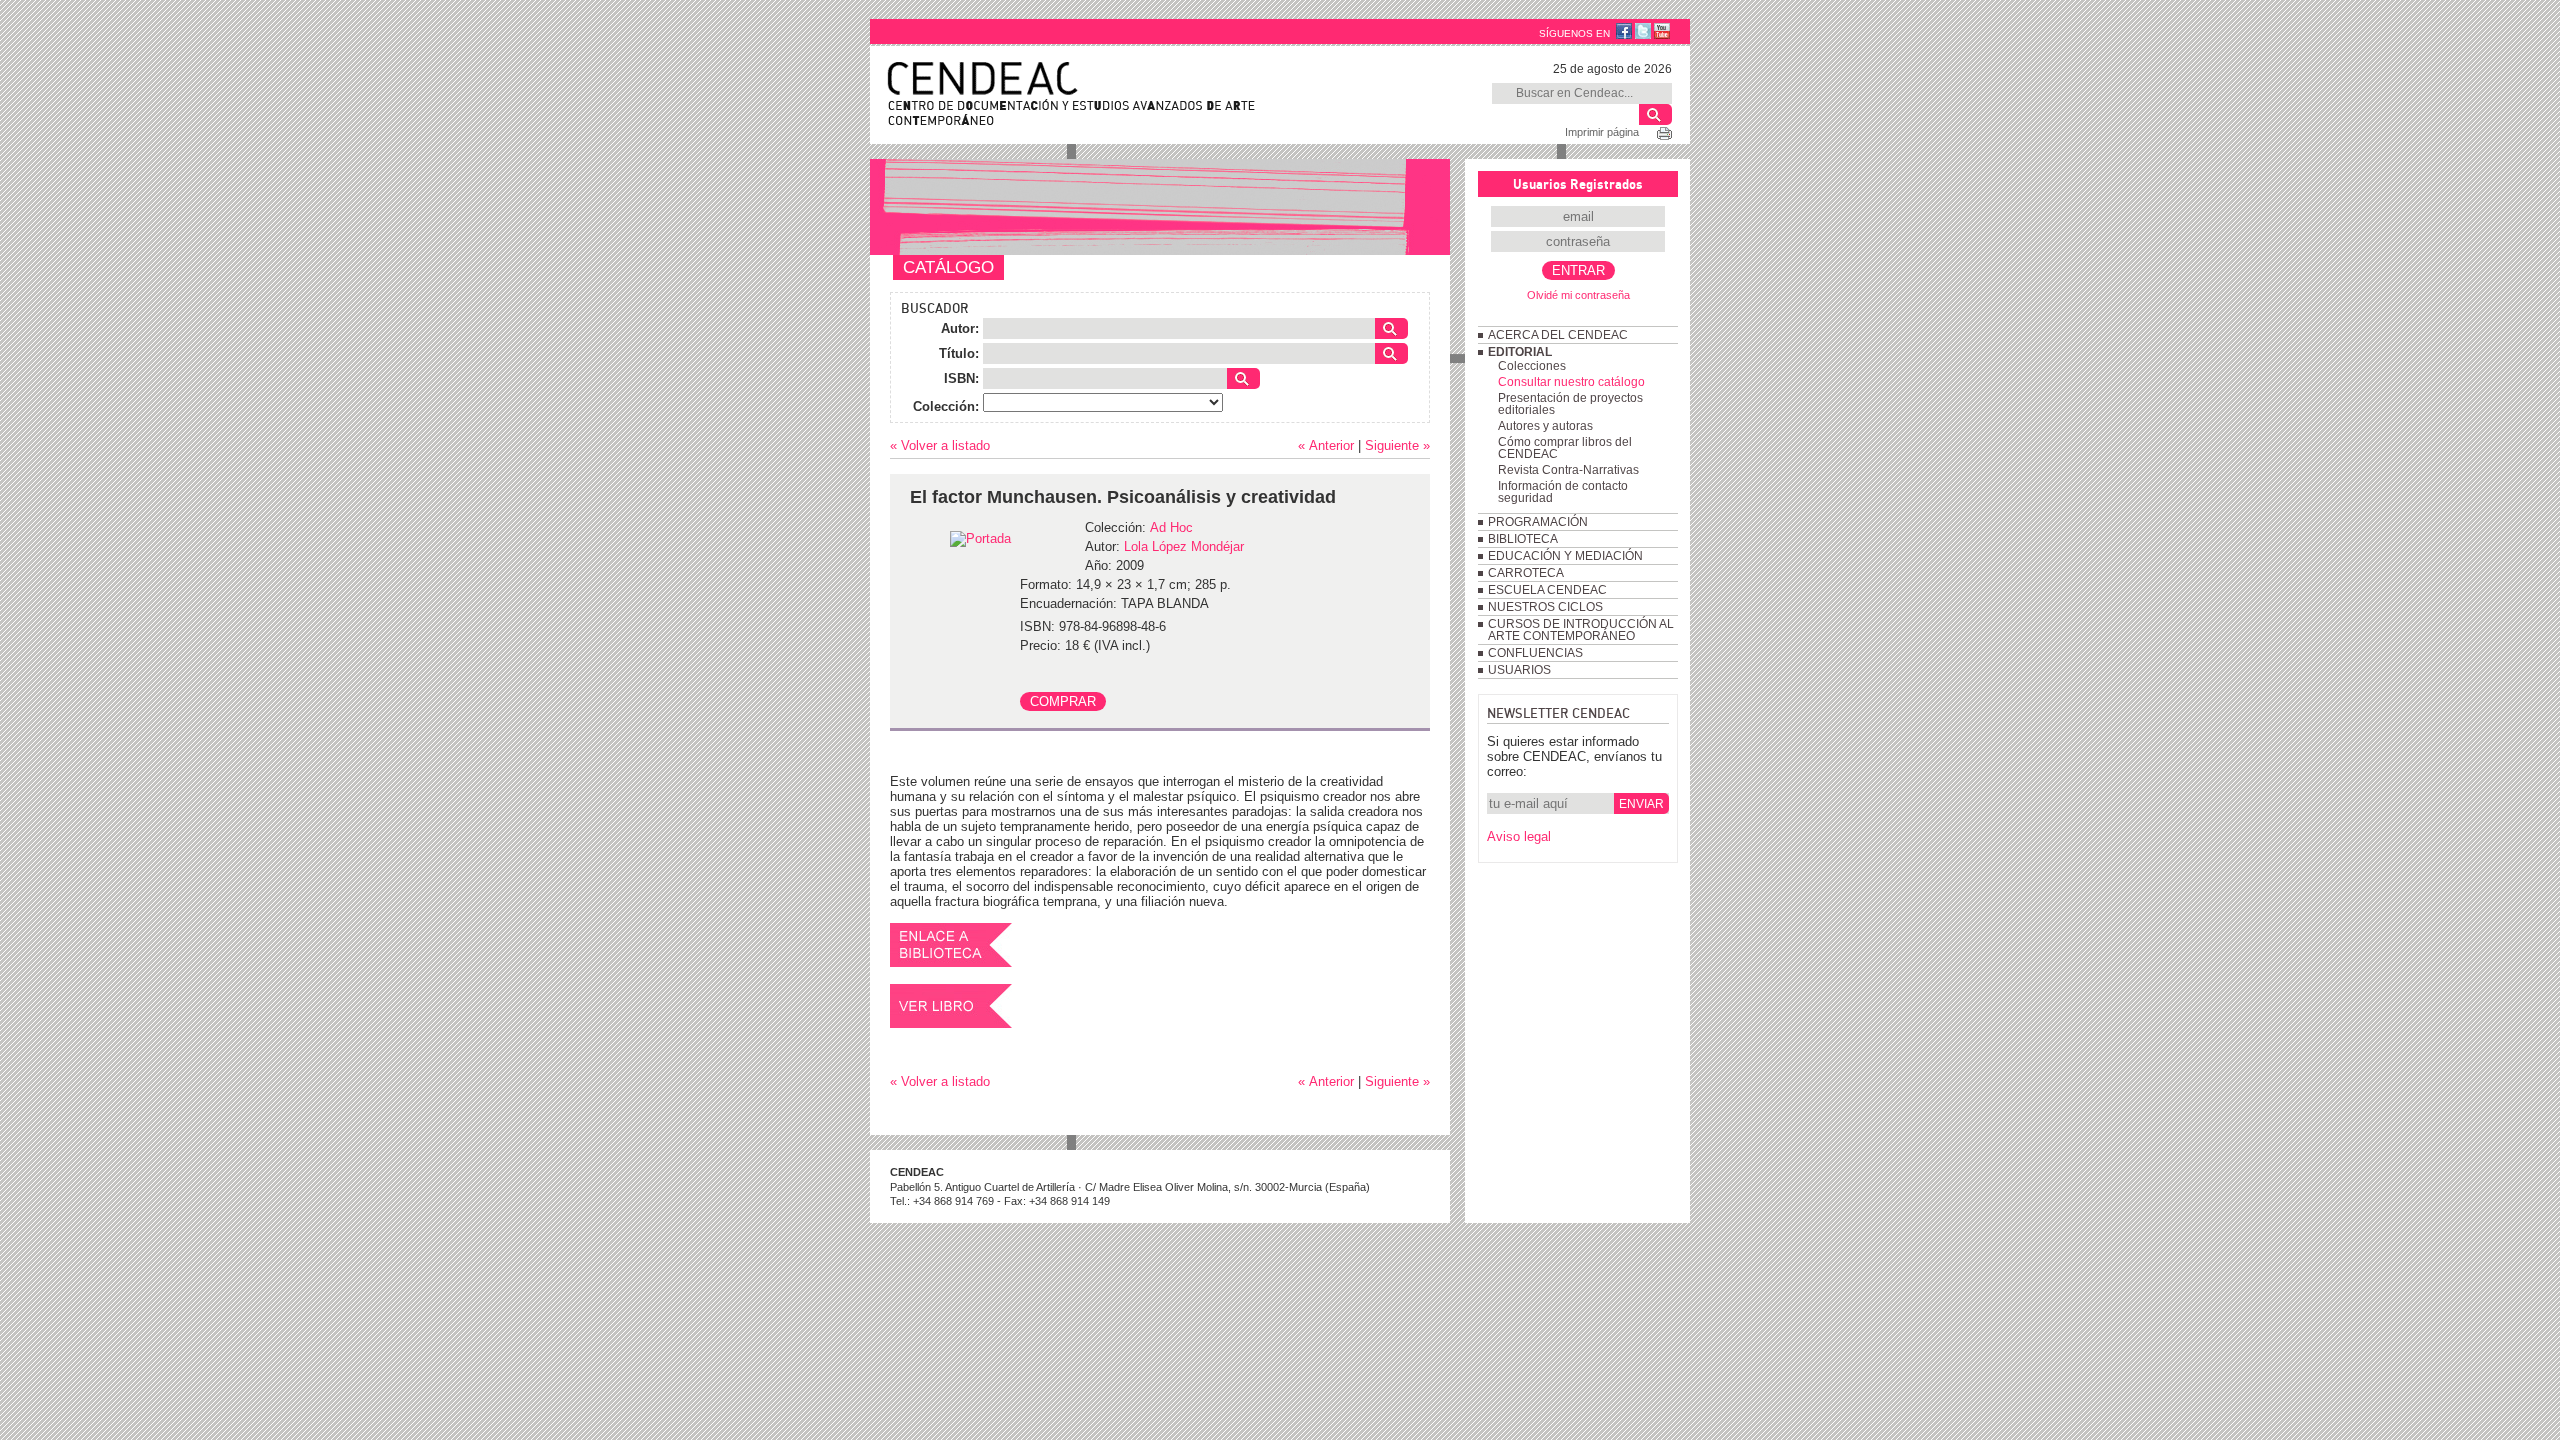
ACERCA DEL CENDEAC (1558, 335)
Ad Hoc (1171, 527)
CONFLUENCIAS (1535, 653)
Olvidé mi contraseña (1578, 295)
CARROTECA (1526, 573)
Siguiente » (1397, 445)
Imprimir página (1602, 132)
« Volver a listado (940, 445)
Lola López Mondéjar (1184, 546)
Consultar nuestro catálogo (1571, 382)
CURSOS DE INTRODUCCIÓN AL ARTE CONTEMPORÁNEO (1581, 630)
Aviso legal (1519, 836)
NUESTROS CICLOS (1545, 607)
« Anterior (1326, 445)
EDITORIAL (1520, 352)
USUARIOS (1519, 670)
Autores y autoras (1545, 426)
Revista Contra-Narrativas (1568, 470)
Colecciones (1532, 366)
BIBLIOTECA (1523, 539)
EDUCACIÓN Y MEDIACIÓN (1565, 556)
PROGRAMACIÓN (1538, 522)
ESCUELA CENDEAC (1547, 590)
